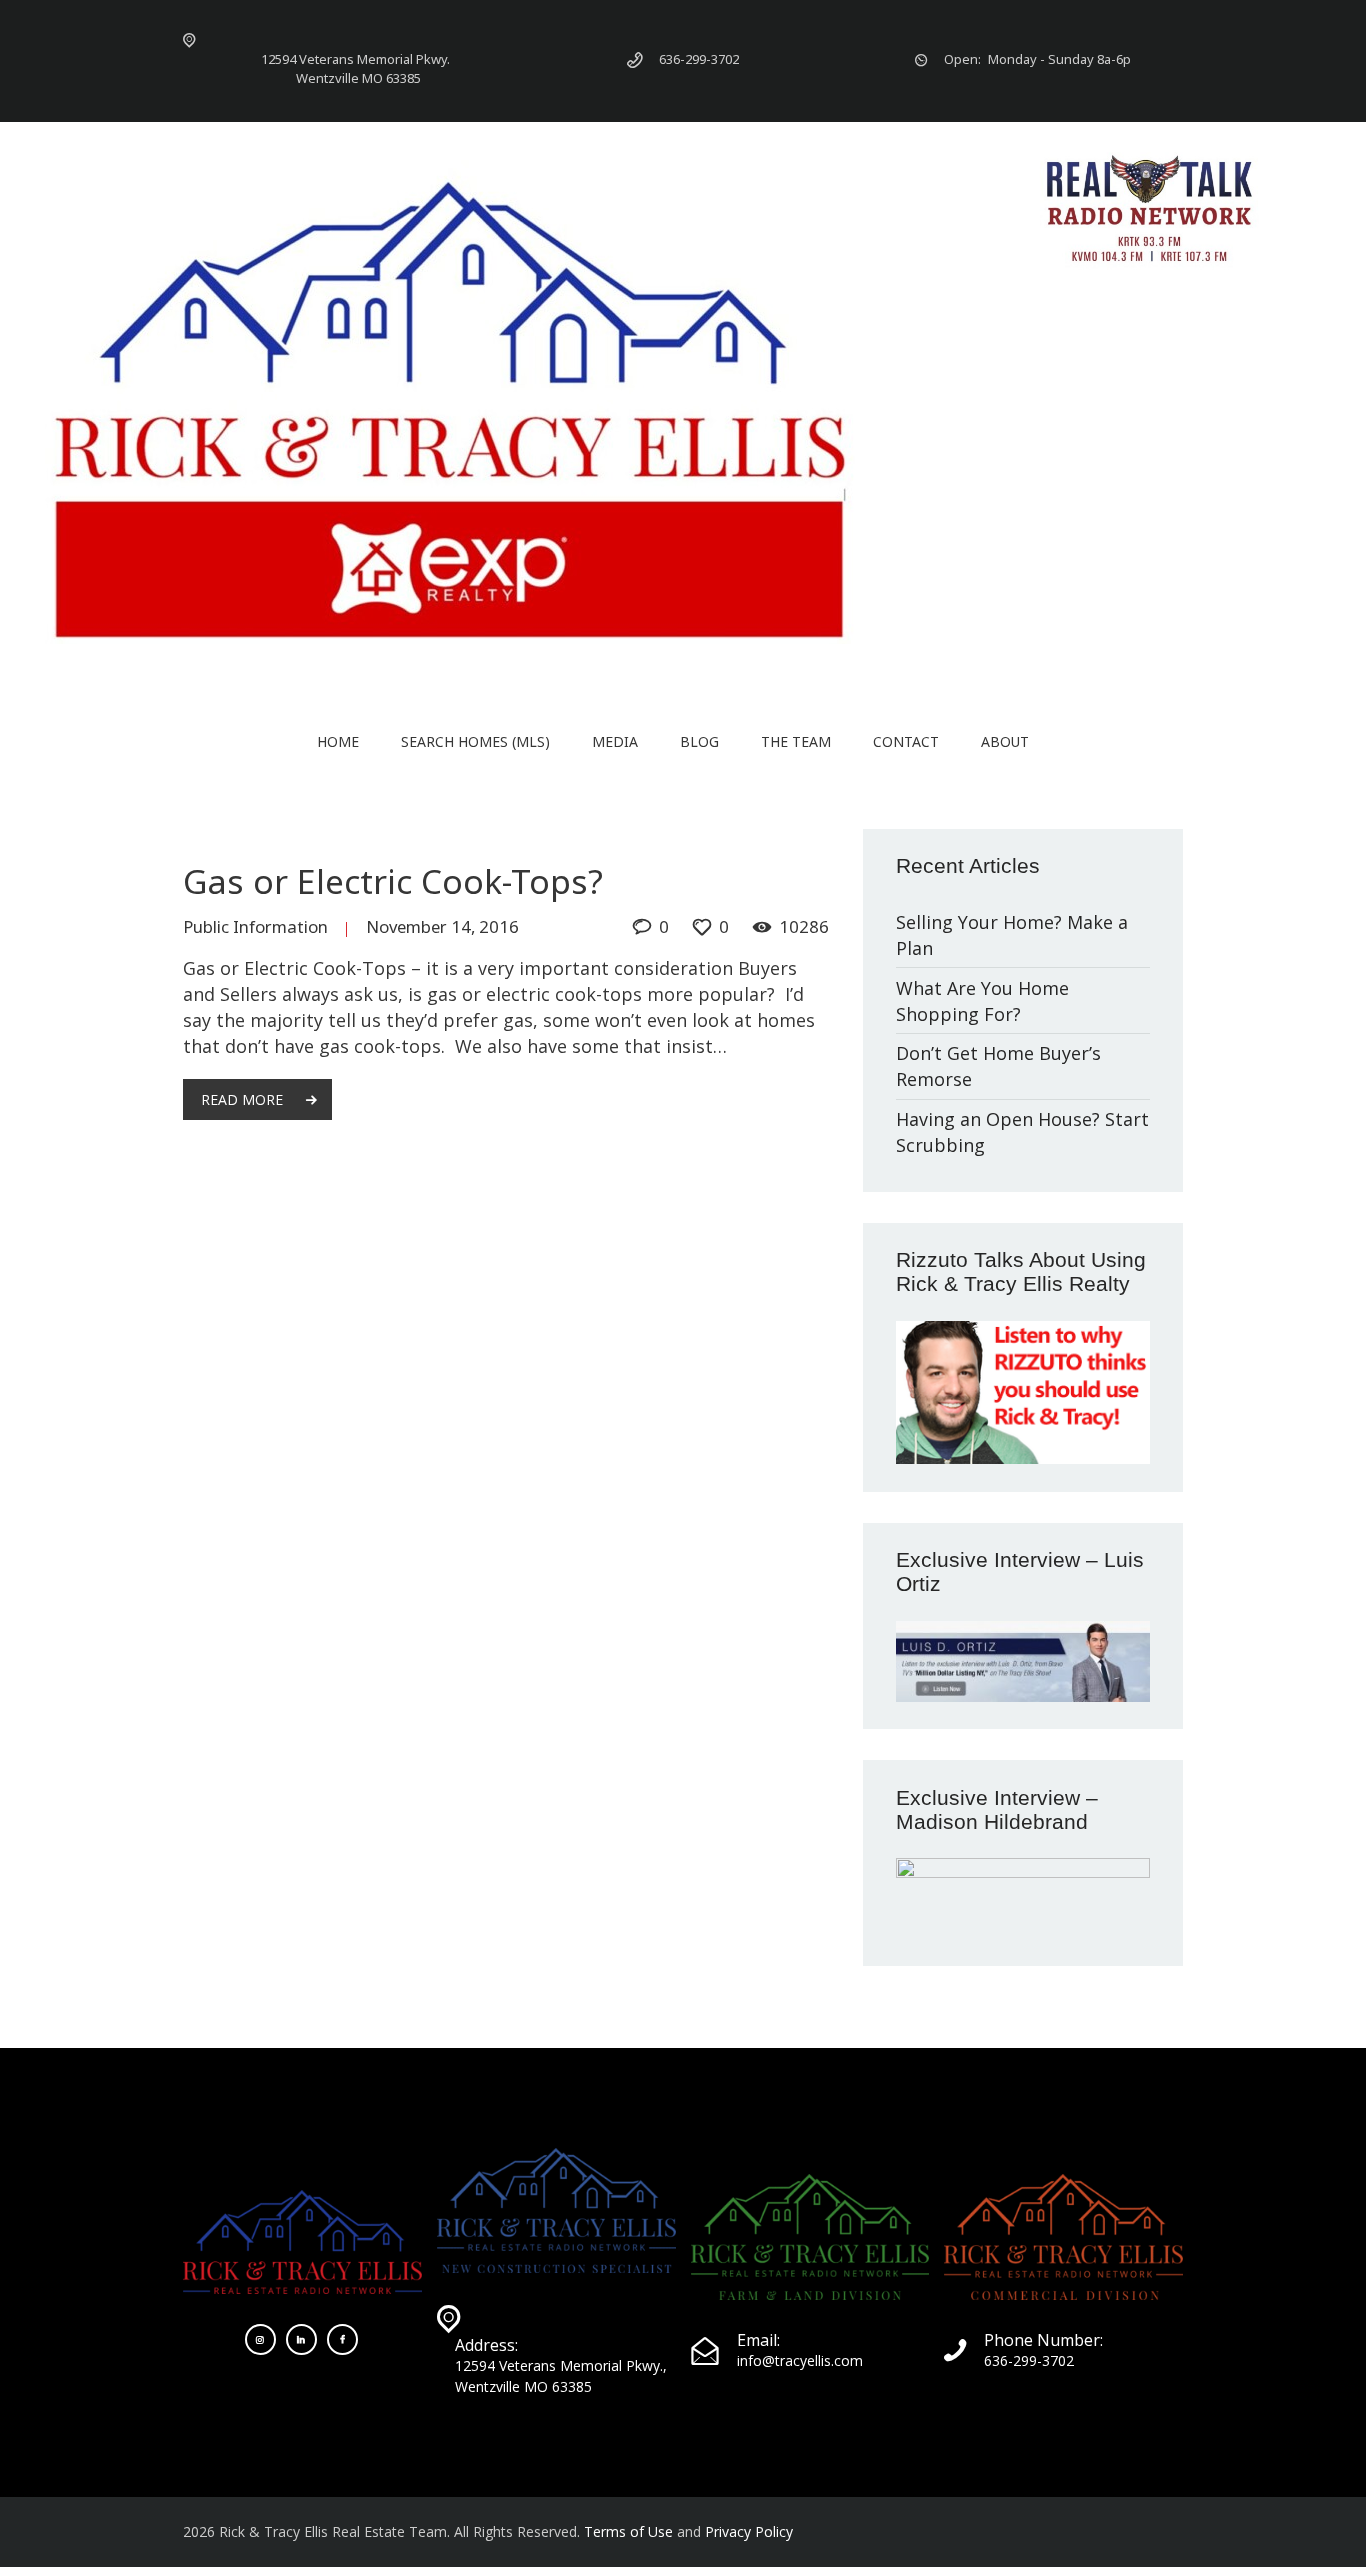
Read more (242, 1099)
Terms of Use (628, 2531)
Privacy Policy (749, 2531)
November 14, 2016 (442, 926)
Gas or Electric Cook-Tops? (393, 881)
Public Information (255, 926)
